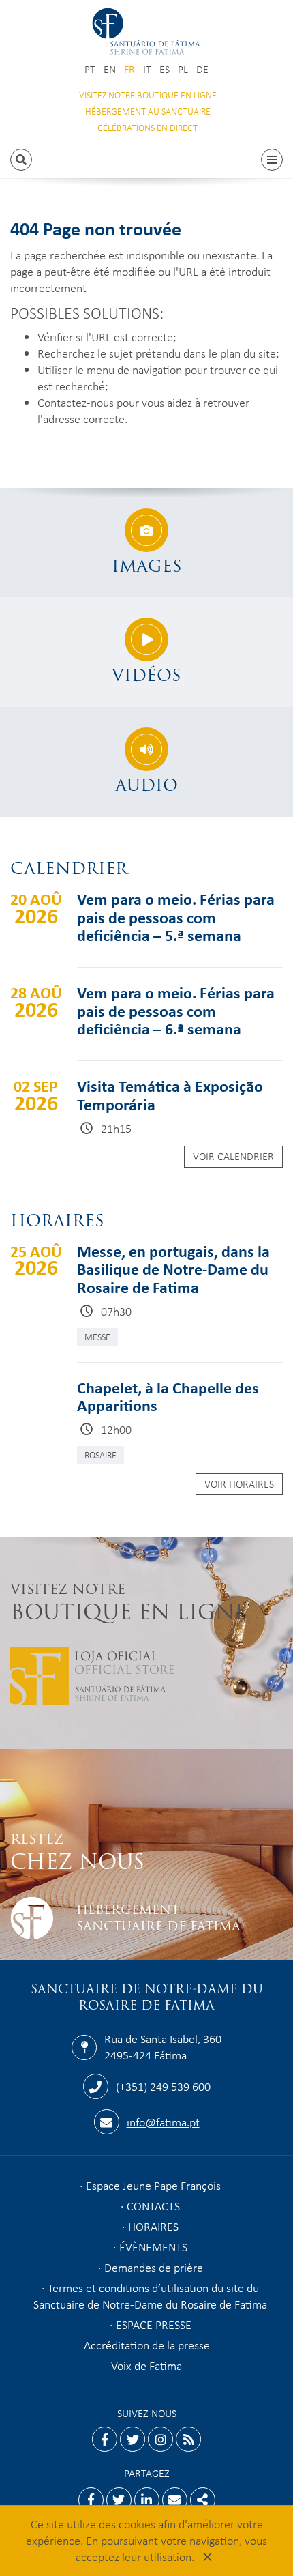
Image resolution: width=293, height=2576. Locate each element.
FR (129, 69)
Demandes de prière (154, 2267)
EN (110, 69)
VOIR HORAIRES (239, 1484)
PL (183, 69)
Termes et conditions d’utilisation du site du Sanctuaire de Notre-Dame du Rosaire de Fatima (150, 2296)
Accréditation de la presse (147, 2345)
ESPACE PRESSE (154, 2324)
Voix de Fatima (146, 2365)
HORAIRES (153, 2226)
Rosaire (101, 1455)
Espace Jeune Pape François (153, 2185)
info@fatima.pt (163, 2122)
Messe (97, 1336)
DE (202, 69)
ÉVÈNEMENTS (153, 2246)
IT (147, 69)
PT (90, 69)
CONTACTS (153, 2205)
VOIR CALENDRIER (233, 1156)
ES (165, 69)
